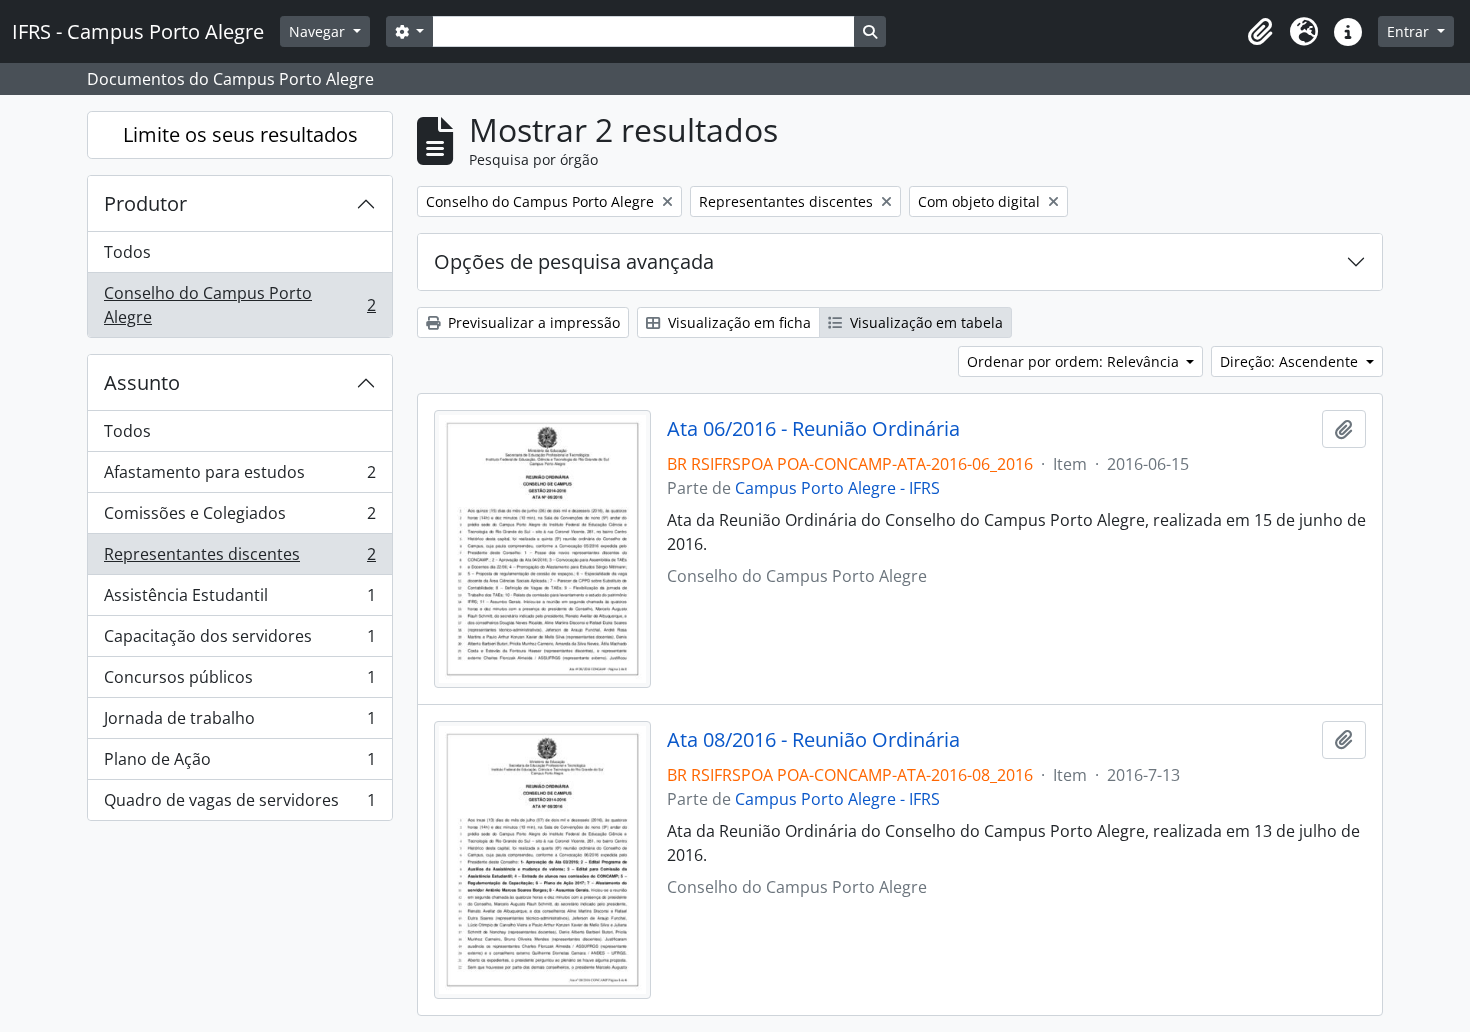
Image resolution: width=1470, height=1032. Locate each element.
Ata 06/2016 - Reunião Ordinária (813, 429)
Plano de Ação (239, 764)
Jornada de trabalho (239, 723)
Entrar (1410, 31)
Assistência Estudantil (239, 600)
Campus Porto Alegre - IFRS (837, 488)
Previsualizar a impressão (532, 322)
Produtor (145, 203)
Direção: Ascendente (1291, 361)
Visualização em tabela (924, 322)
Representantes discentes (239, 559)
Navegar (319, 31)
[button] (1260, 32)
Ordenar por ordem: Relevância (1075, 361)
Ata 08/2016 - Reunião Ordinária (813, 740)
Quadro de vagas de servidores (239, 804)
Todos (127, 252)
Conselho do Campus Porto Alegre (239, 305)
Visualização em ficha (737, 322)
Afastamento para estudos (239, 477)
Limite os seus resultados (240, 134)
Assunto (142, 382)
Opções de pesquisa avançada (574, 261)
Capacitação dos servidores (239, 641)
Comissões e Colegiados (239, 518)
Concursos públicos (239, 682)
